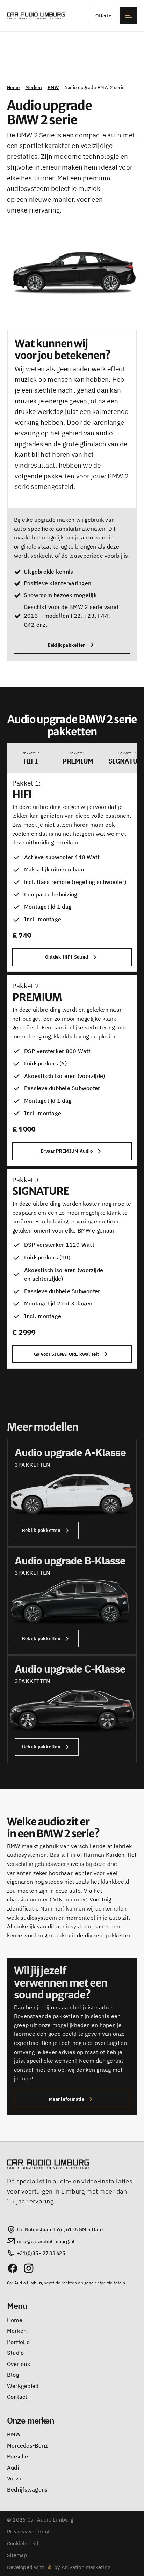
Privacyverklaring (28, 2532)
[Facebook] (13, 2268)
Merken (34, 87)
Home (13, 87)
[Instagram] (29, 2268)
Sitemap (17, 2555)
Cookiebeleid (23, 2543)
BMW (53, 87)
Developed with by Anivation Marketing (59, 2567)
